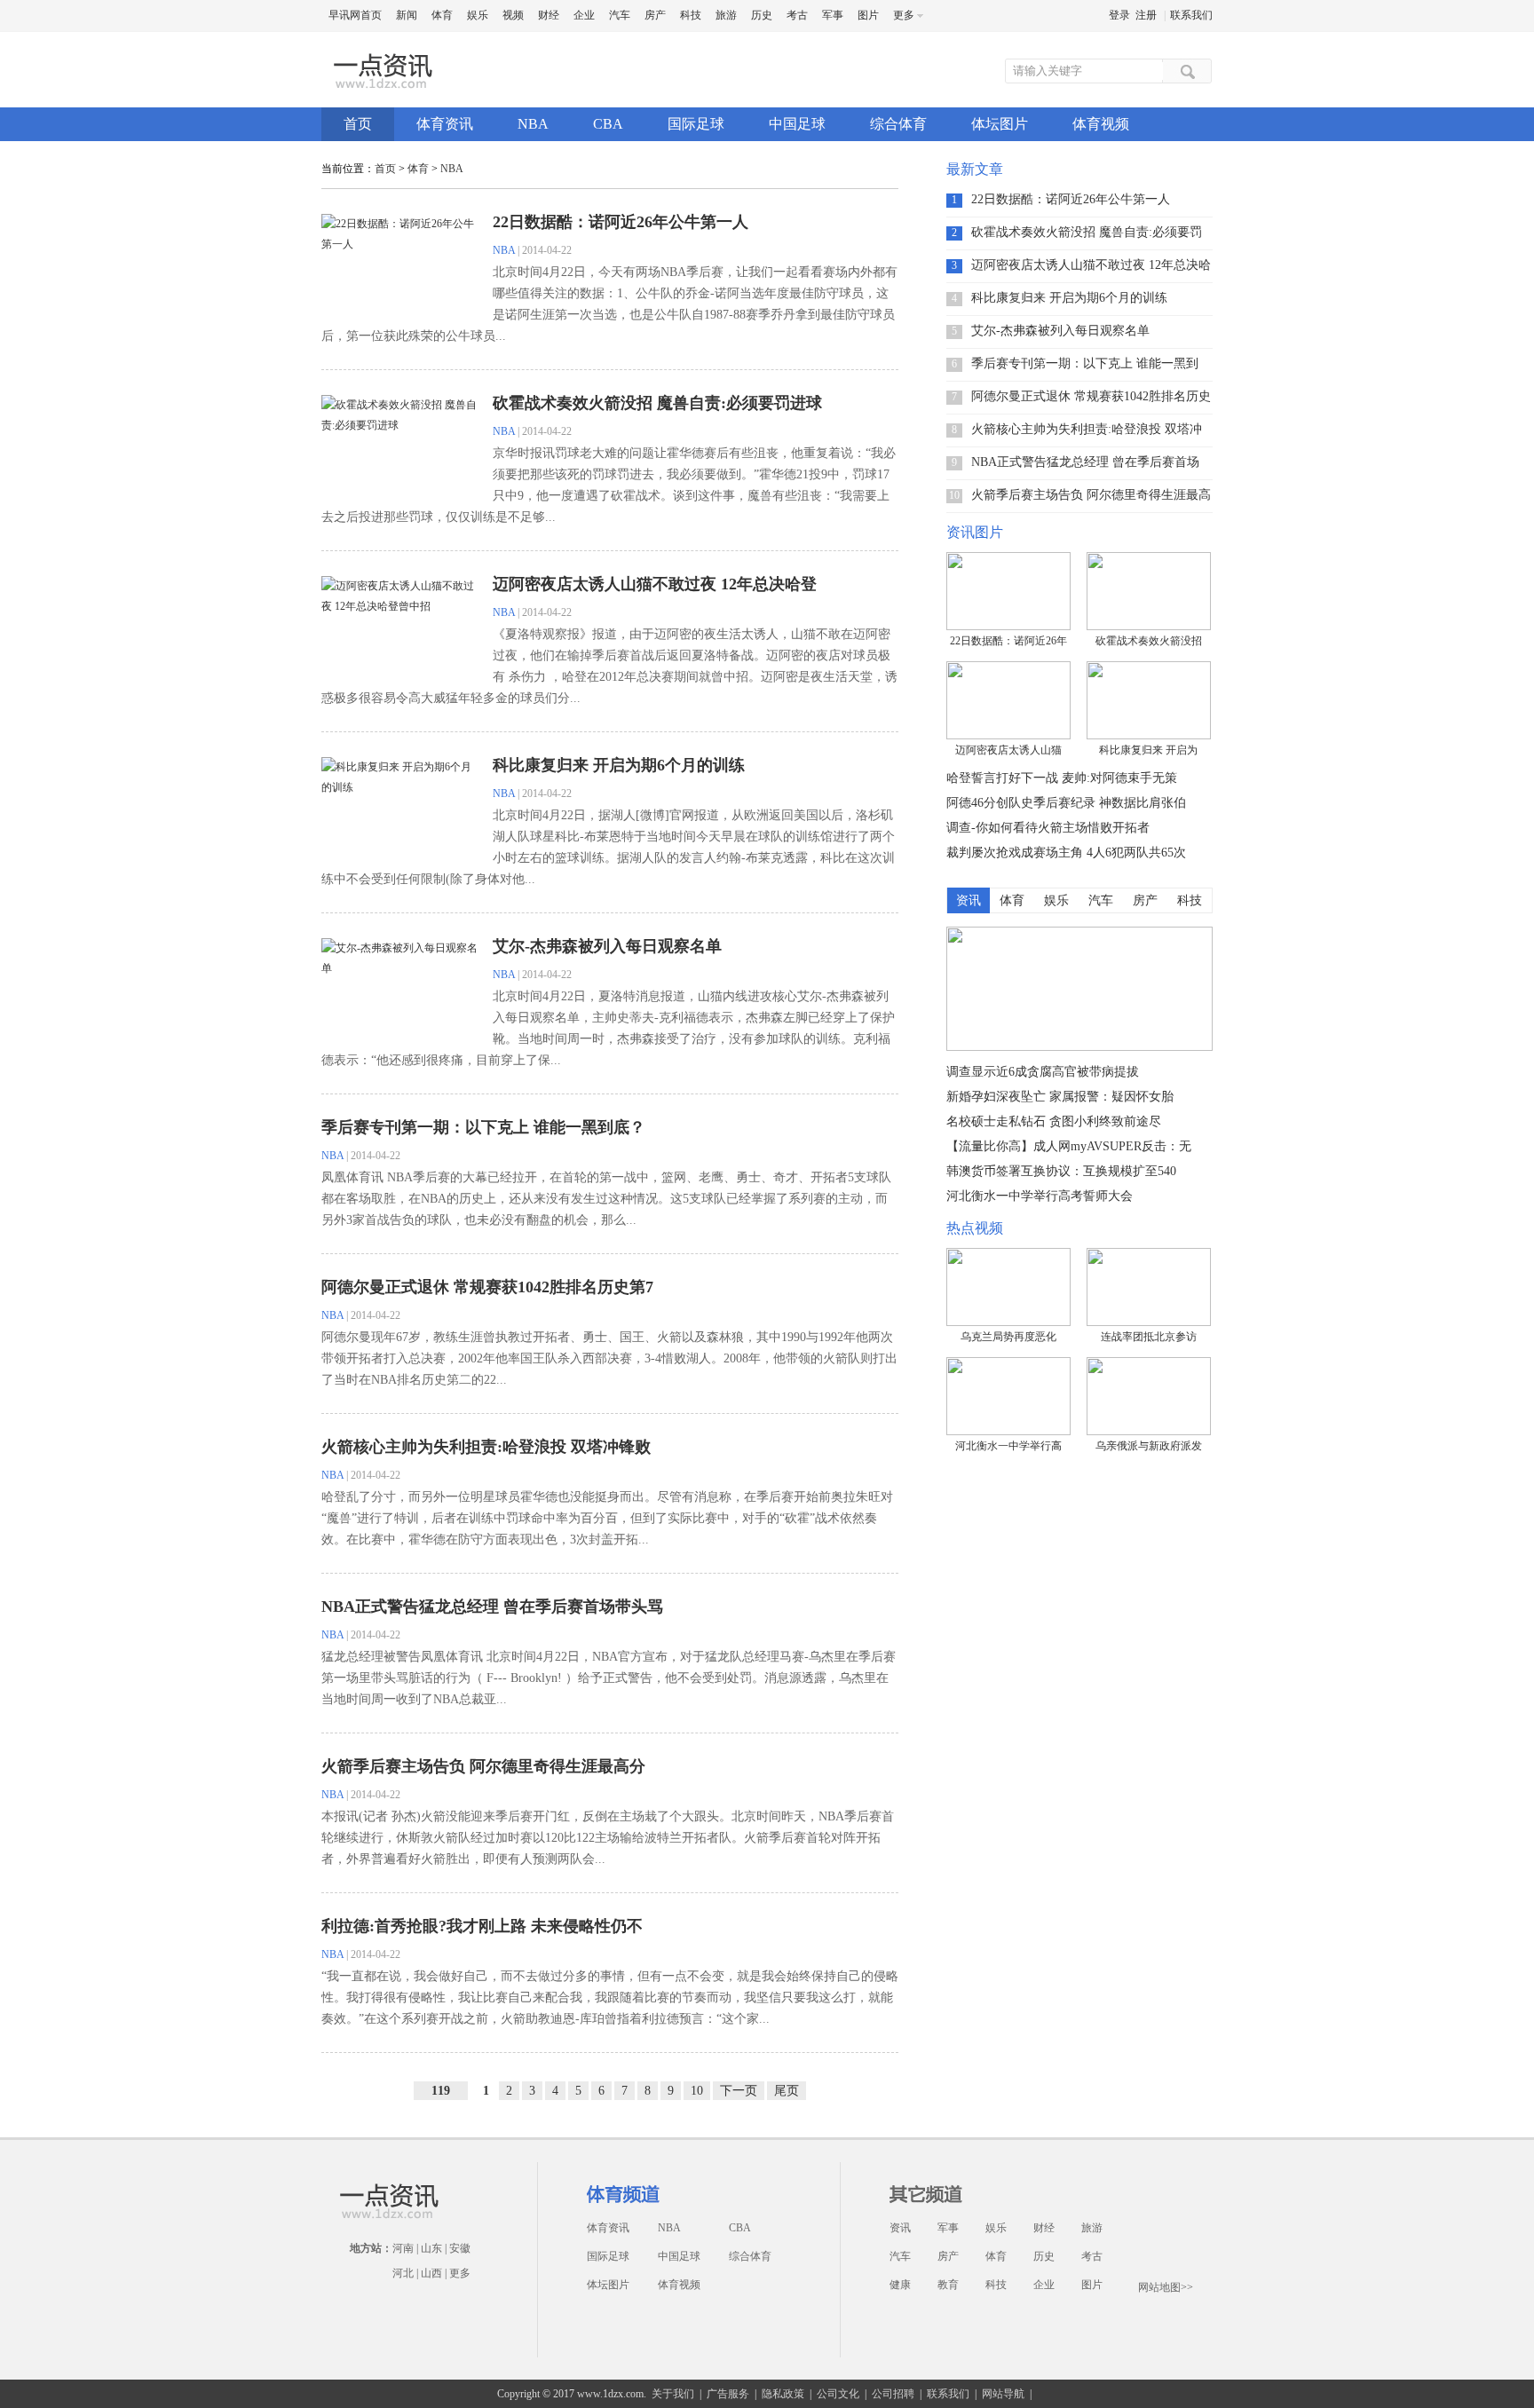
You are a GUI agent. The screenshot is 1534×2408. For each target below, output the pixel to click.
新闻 (407, 15)
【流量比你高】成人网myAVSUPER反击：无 (1069, 1146)
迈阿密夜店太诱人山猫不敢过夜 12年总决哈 (1091, 265)
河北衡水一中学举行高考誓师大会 (1040, 1196)
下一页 (739, 2091)
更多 (460, 2273)
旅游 (726, 15)
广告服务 (728, 2394)
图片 (868, 15)
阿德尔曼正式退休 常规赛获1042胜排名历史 (1091, 396)
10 (697, 2091)
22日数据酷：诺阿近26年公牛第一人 (621, 222)
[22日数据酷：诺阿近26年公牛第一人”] (1008, 591)
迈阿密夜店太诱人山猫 (1008, 750)
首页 (358, 124)
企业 (584, 15)
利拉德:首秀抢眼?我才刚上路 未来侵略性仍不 (482, 1926)
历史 (762, 15)
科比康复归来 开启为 (1148, 750)
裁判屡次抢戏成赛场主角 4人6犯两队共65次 (1066, 853)
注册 (1146, 15)
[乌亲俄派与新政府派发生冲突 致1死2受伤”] (1149, 1396)
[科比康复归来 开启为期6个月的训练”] (1149, 700)
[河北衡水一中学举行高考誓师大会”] (1008, 1396)
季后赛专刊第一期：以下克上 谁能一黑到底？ (483, 1127)
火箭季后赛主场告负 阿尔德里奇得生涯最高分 (483, 1766)
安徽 (460, 2248)
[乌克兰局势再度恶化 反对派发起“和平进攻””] (1008, 1287)
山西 (431, 2273)
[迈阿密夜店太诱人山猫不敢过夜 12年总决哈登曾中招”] (1008, 700)
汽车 (620, 15)
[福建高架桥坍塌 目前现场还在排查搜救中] (1079, 1047)
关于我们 (673, 2394)
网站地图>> (1166, 2287)
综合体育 (898, 124)
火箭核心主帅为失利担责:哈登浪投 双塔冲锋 (1087, 429)
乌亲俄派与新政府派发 (1149, 1446)
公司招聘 (893, 2394)
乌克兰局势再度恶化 (1008, 1337)
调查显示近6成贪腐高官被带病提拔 (1043, 1072)
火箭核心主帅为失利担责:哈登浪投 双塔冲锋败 (486, 1447)
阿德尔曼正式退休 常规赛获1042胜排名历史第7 (487, 1287)
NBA (533, 124)
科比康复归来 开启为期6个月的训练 (619, 765)
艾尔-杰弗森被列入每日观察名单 (607, 946)
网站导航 (1003, 2394)
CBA (608, 124)
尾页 (787, 2091)
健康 (900, 2285)
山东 (431, 2248)
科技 (691, 15)
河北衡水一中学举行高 (1008, 1446)
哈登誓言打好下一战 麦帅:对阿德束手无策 (1062, 778)
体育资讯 (445, 124)
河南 (403, 2248)
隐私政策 (783, 2394)
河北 (403, 2273)
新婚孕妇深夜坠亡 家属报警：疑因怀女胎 (1060, 1097)
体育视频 (1101, 124)
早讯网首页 (355, 15)
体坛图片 (1000, 124)
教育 (948, 2285)
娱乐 (478, 15)
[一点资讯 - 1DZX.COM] (385, 87)
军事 (833, 15)
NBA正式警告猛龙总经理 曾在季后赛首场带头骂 (492, 1607)
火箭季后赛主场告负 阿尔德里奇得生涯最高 (1091, 495)
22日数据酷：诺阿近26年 (1008, 641)
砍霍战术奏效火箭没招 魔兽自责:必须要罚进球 (657, 403)
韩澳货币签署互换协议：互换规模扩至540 (1061, 1171)
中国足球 (797, 124)
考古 (797, 15)
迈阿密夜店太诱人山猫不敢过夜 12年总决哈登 (655, 584)
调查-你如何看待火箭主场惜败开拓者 (1048, 828)
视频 (513, 15)
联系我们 (1191, 15)
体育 (442, 15)
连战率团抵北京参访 (1149, 1337)
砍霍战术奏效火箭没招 (1149, 641)
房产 (655, 15)
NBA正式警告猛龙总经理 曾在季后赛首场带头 (1085, 462)
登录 (1119, 15)
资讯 (900, 2228)
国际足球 (696, 124)
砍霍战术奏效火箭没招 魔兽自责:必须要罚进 (1087, 232)
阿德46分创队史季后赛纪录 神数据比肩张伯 (1066, 803)
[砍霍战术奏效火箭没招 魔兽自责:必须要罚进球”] (1149, 591)
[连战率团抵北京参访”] (1149, 1287)
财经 (549, 15)
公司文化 (838, 2394)
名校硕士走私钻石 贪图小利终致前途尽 (1054, 1121)
